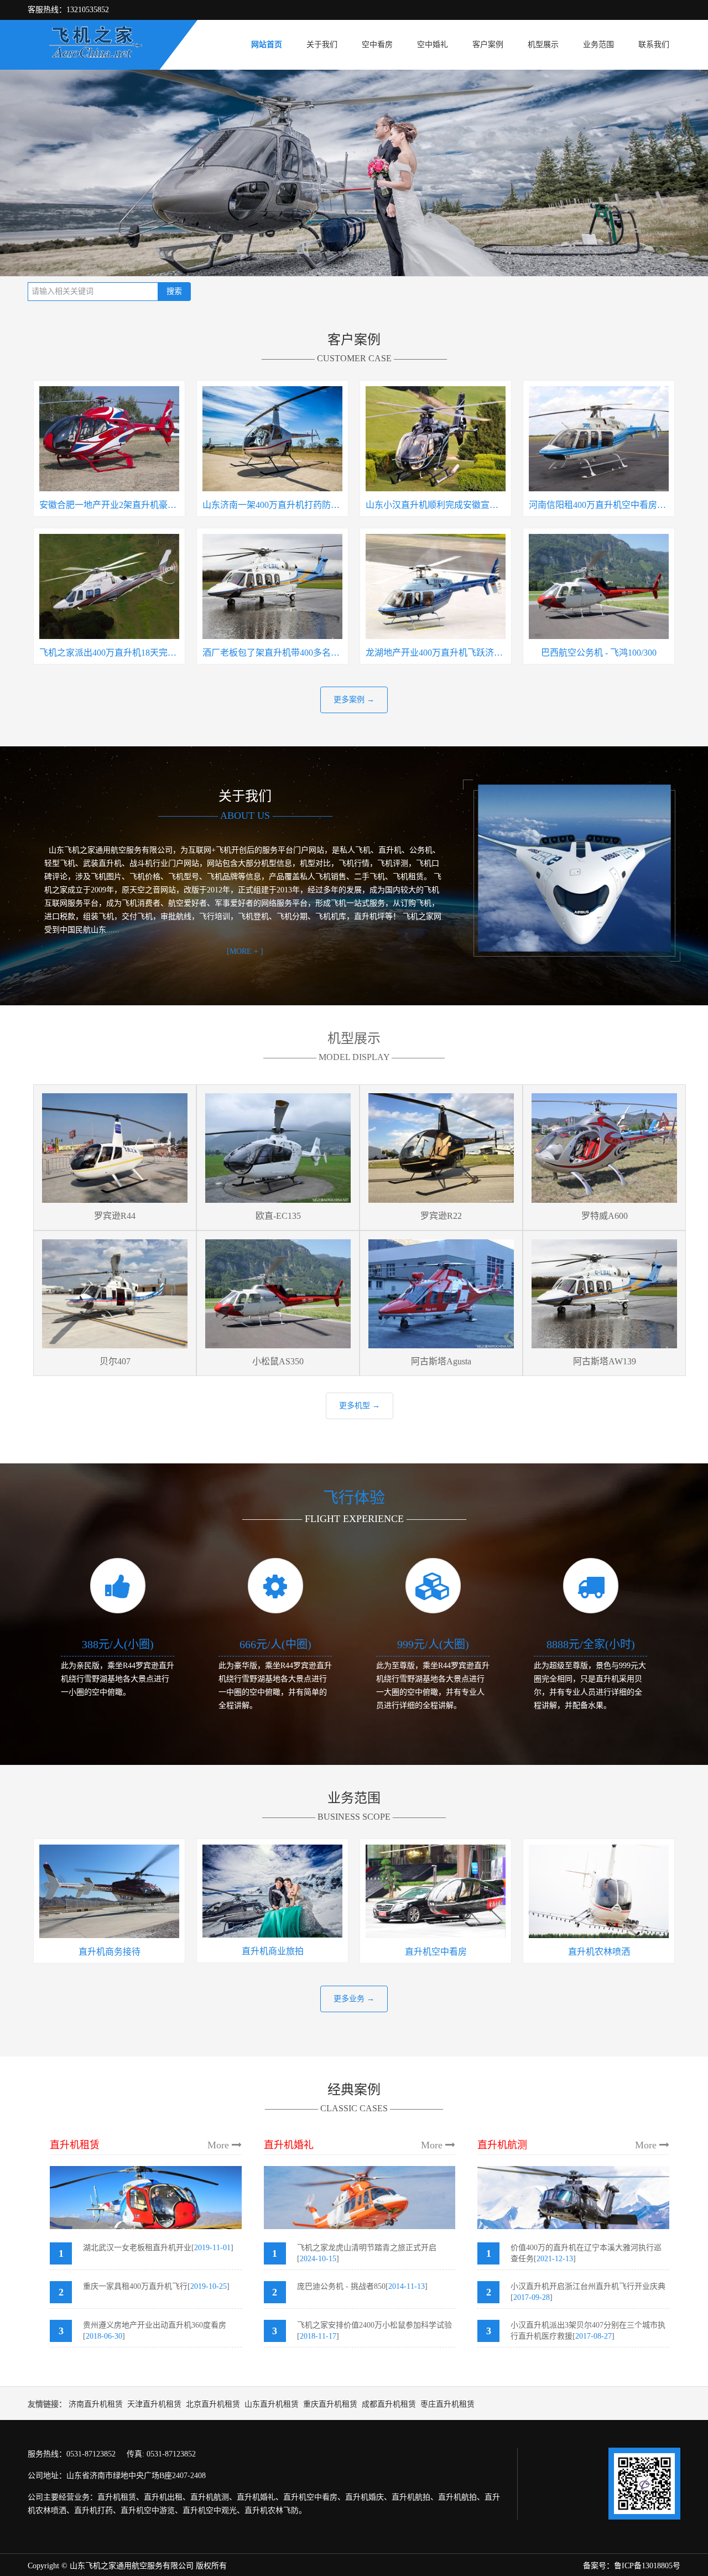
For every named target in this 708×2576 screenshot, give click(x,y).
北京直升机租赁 (213, 2404)
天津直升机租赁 (154, 2404)
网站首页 (267, 45)
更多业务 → (354, 1999)
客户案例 (488, 45)
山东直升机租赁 (272, 2404)
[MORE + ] (245, 951)
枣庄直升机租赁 (447, 2404)
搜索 (174, 291)
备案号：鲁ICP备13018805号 (632, 2566)
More (220, 2145)
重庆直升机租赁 (330, 2404)
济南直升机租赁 (96, 2404)
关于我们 (322, 45)
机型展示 (543, 45)
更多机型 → (360, 1406)
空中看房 (377, 45)
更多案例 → (354, 700)
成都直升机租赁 (389, 2404)
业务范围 (598, 45)
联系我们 (654, 45)
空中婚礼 (433, 45)
